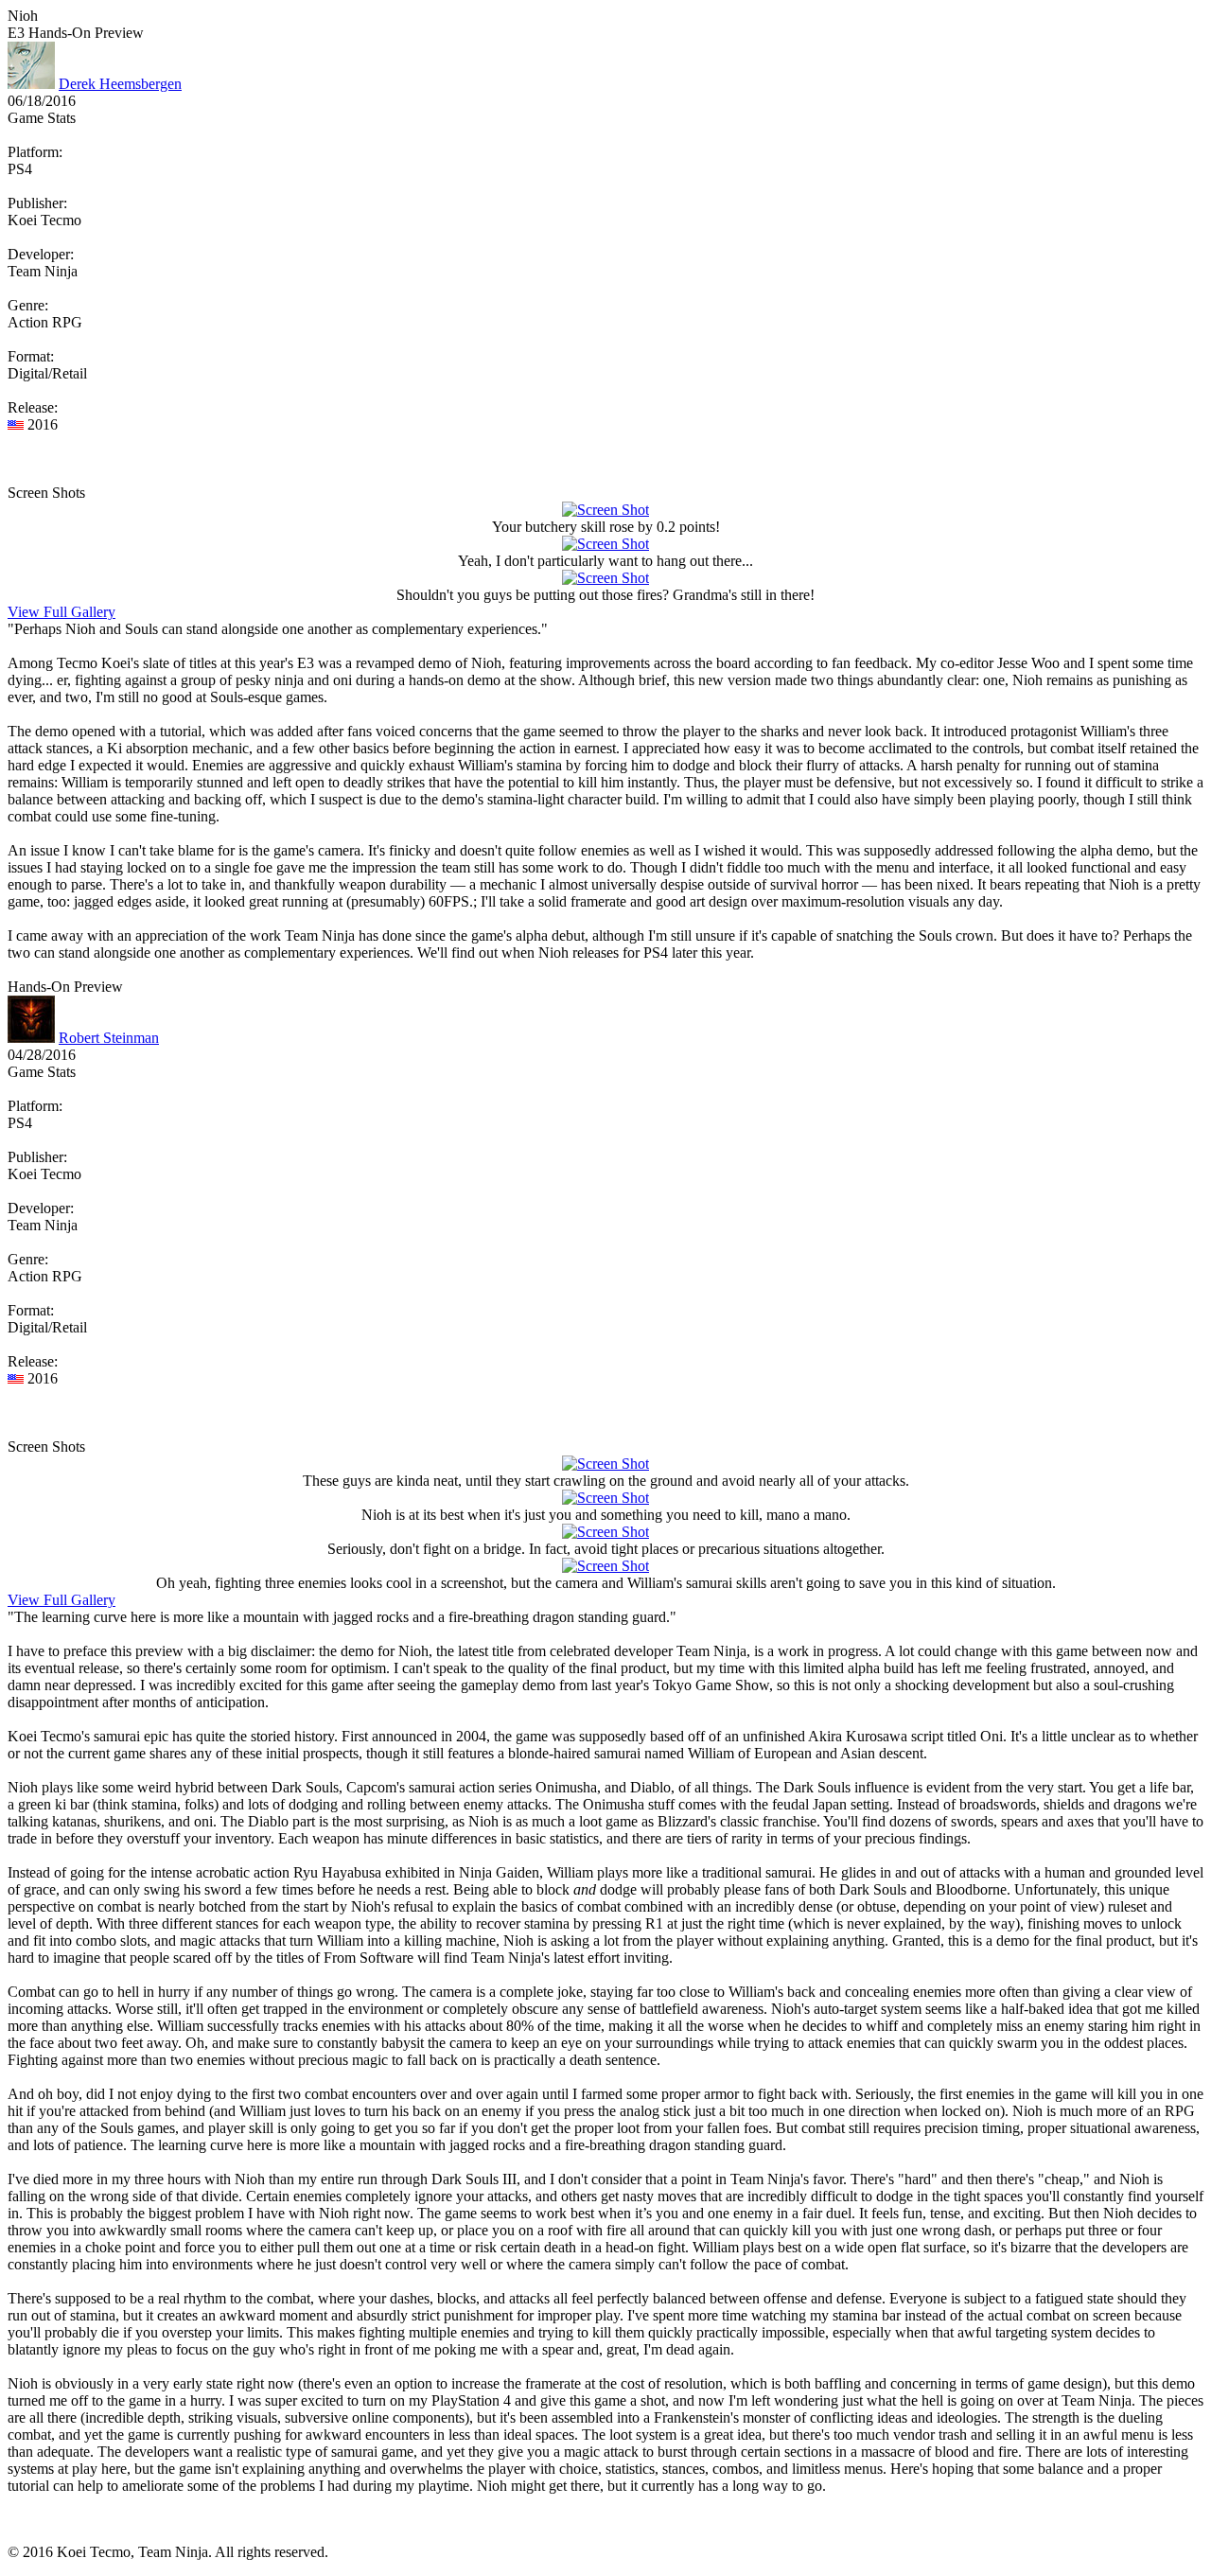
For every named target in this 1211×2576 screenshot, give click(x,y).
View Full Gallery (61, 612)
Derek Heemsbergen (120, 84)
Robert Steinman (109, 1038)
